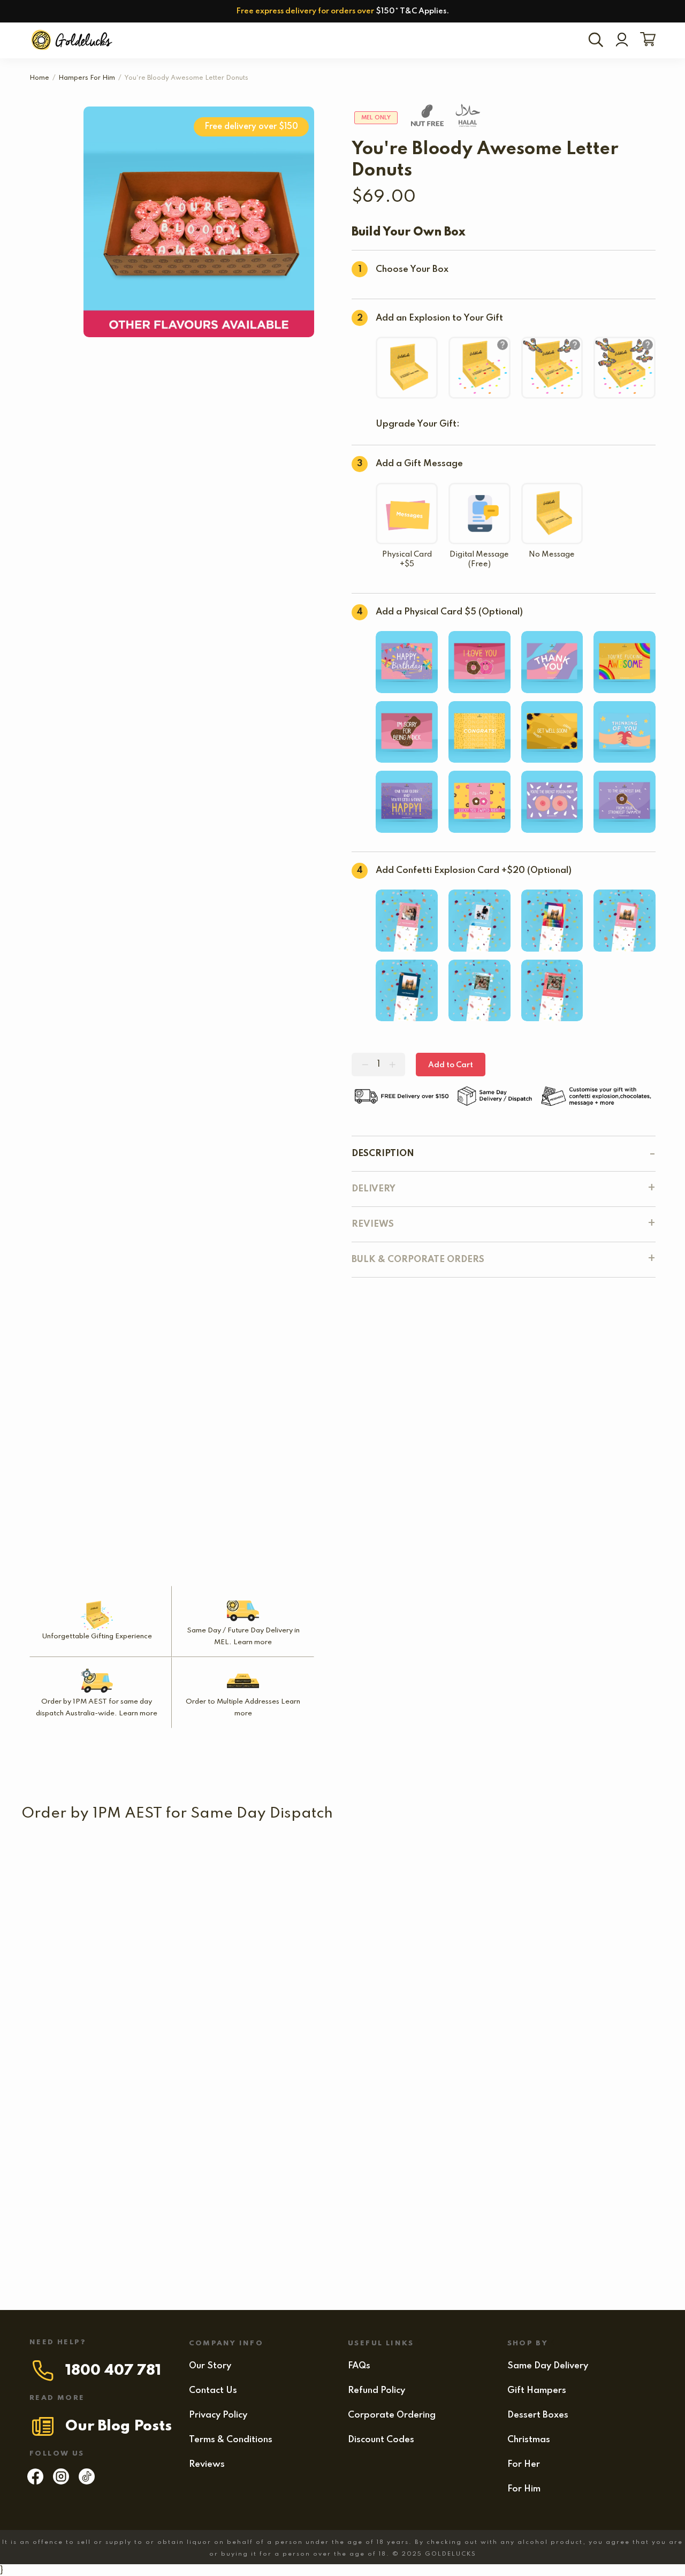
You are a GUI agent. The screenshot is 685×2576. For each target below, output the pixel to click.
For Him (524, 2489)
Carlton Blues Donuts (207, 1865)
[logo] (73, 40)
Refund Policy (376, 2391)
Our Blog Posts (119, 2426)
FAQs (359, 2366)
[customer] (622, 41)
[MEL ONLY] (71, 1844)
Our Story (210, 2366)
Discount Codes (381, 2440)
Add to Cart (451, 1065)
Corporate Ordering (392, 2415)
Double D (69, 2233)
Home (39, 78)
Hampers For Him (87, 78)
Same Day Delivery (548, 2366)
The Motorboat (286, 2049)
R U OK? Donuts (516, 1865)
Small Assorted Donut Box (79, 1957)
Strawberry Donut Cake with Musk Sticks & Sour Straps (458, 2049)
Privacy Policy (218, 2415)
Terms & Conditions (231, 2440)
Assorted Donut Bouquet (405, 2141)
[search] (598, 41)
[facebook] (35, 2482)
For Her (524, 2464)
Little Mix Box (238, 1957)
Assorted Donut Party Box (455, 1957)
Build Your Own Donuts (182, 2049)
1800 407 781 (113, 2371)
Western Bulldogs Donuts (379, 1865)
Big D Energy (239, 2141)
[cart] (646, 40)
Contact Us (213, 2391)
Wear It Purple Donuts (71, 2049)
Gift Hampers (537, 2391)
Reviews (207, 2464)
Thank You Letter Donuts (524, 2141)
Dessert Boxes (538, 2415)
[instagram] (61, 2482)
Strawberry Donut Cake (74, 2141)
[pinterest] (87, 2482)
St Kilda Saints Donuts (71, 1865)
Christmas (529, 2440)
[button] (500, 1881)
